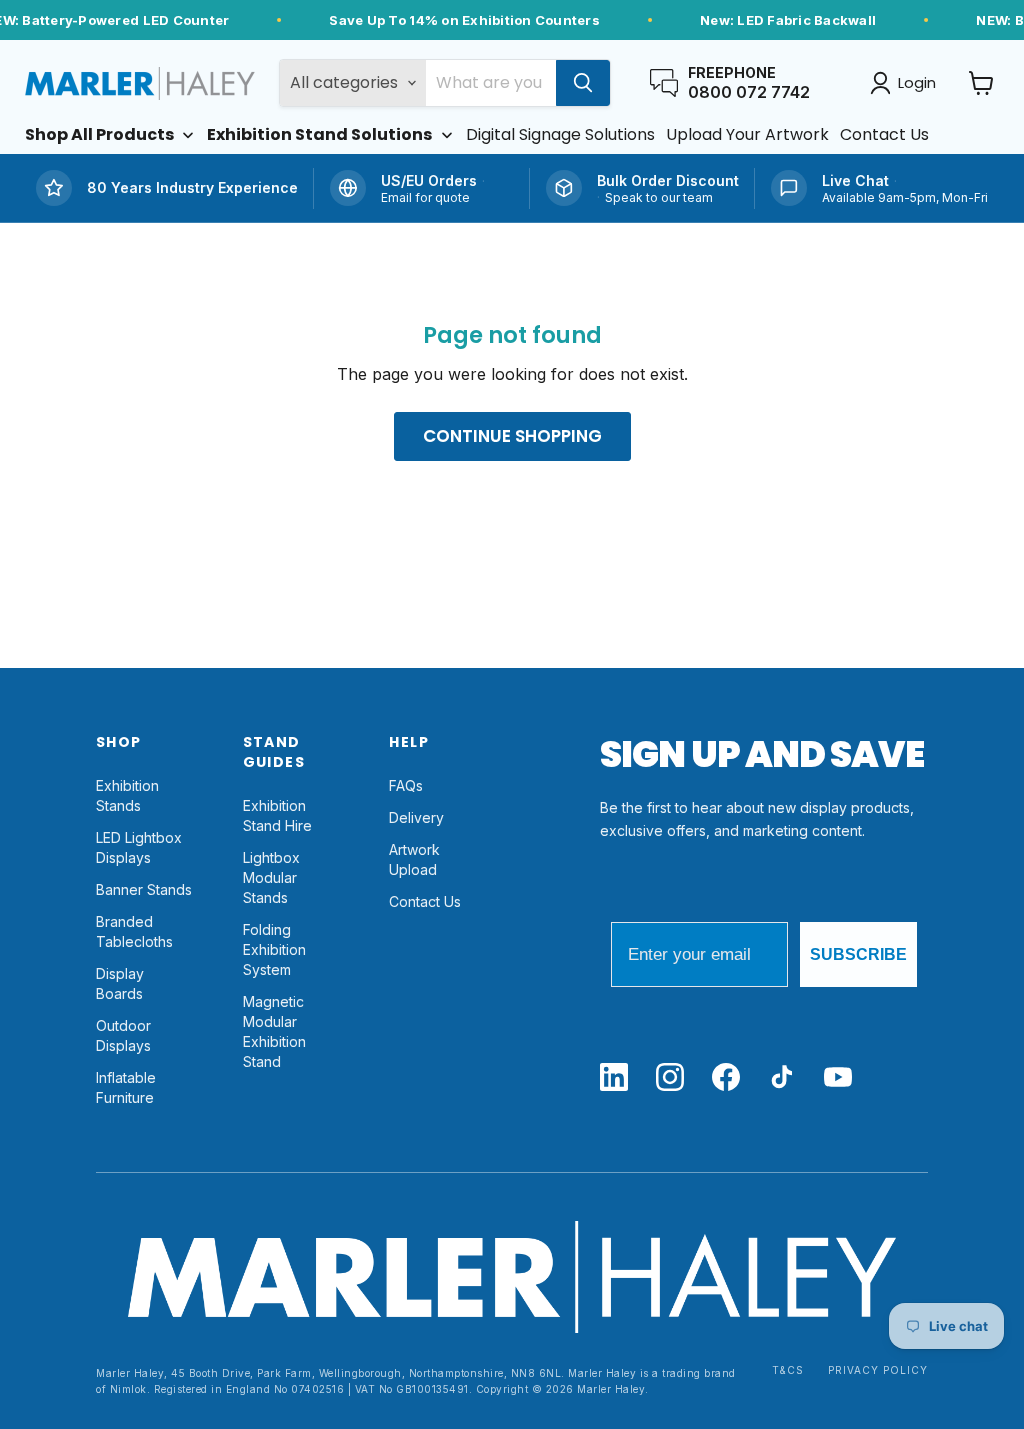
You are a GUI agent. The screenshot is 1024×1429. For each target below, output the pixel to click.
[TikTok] (782, 1078)
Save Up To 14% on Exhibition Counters (464, 20)
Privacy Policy (878, 1370)
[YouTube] (838, 1078)
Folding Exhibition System (274, 949)
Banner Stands (144, 889)
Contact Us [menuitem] (884, 135)
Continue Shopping (512, 436)
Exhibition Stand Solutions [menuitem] (319, 135)
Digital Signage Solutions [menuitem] (560, 135)
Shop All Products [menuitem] (99, 135)
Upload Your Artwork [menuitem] (747, 135)
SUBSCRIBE (858, 954)
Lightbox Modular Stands (271, 877)
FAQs (406, 785)
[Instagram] (670, 1078)
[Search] (583, 83)
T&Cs (788, 1370)
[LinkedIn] (614, 1078)
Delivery (416, 817)
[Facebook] (726, 1078)
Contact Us (425, 901)
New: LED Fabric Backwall (788, 20)
